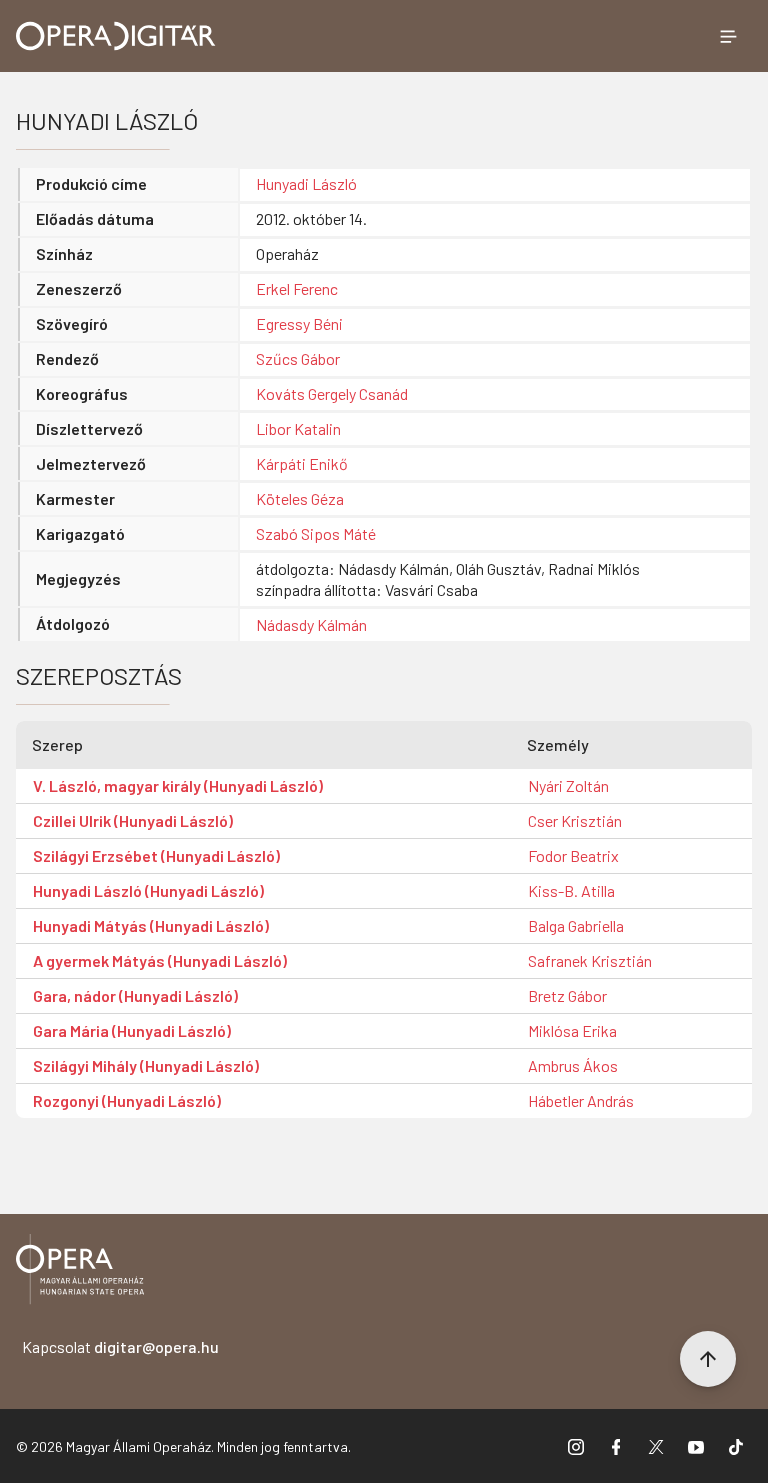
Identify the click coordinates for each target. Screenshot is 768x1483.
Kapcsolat (120, 1346)
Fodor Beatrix (573, 855)
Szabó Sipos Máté (316, 533)
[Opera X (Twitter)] (656, 1446)
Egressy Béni (299, 323)
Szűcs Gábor (298, 358)
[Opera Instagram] (576, 1446)
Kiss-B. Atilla (571, 890)
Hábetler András (581, 1100)
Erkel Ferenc (297, 288)
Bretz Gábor (567, 995)
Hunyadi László (306, 183)
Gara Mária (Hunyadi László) (132, 1030)
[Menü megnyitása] (728, 36)
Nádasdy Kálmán (311, 624)
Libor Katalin (298, 428)
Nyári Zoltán (568, 785)
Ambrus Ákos (573, 1065)
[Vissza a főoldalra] (80, 1272)
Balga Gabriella (576, 925)
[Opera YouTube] (696, 1446)
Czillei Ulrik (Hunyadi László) (133, 820)
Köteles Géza (300, 498)
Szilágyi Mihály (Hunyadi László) (146, 1065)
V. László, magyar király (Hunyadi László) (178, 785)
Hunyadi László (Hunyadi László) (148, 890)
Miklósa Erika (572, 1030)
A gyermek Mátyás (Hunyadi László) (160, 960)
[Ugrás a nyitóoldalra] (116, 36)
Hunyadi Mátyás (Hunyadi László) (151, 925)
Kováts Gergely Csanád (332, 393)
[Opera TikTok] (736, 1446)
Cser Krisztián (575, 820)
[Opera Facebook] (616, 1446)
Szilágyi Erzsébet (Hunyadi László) (156, 855)
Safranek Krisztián (590, 960)
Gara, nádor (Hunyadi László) (135, 995)
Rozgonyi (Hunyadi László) (127, 1100)
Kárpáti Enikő (302, 463)
